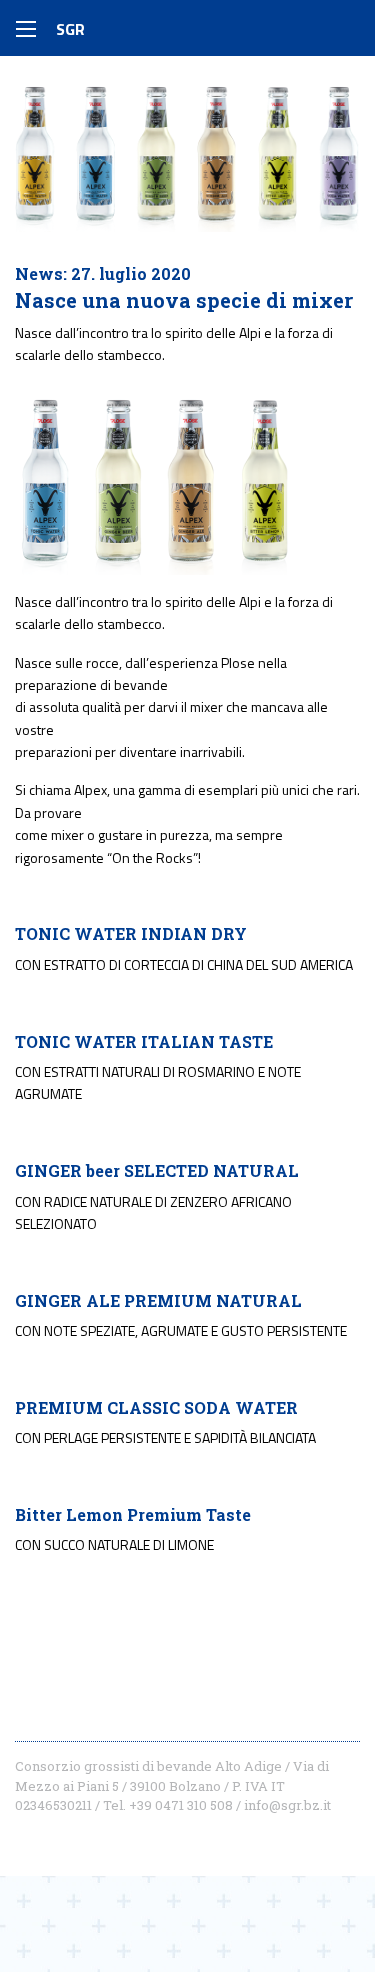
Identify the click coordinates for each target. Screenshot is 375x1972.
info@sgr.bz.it (287, 1805)
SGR (70, 29)
